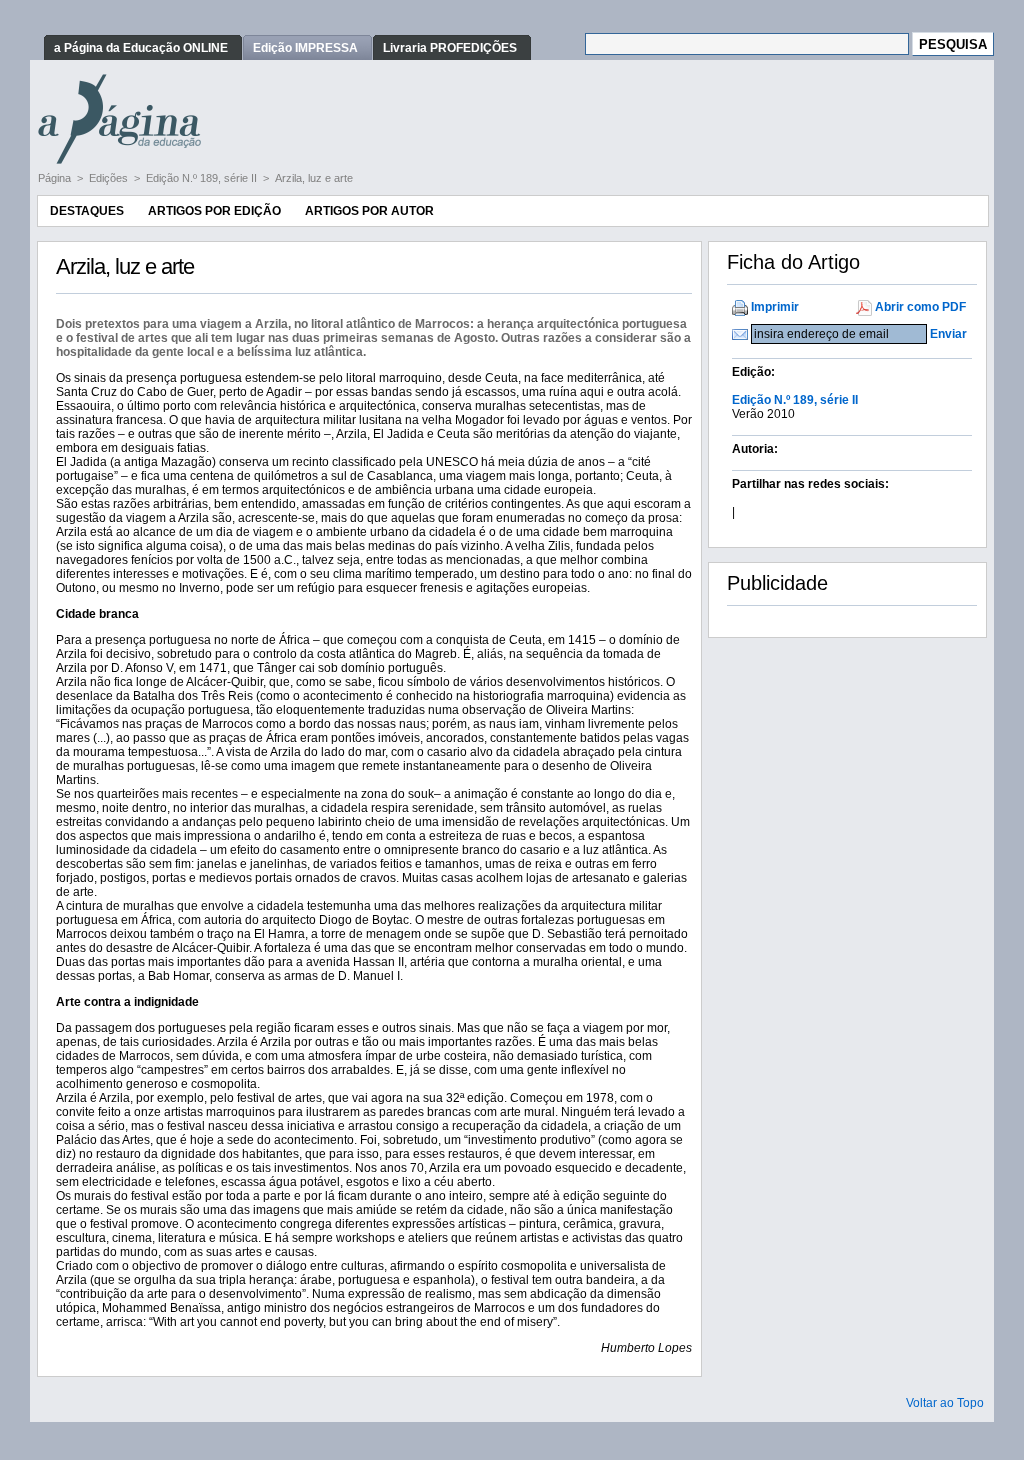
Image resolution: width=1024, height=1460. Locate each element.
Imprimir (775, 307)
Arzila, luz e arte (314, 178)
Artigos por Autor (369, 211)
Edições (110, 178)
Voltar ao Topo (945, 1403)
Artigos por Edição (214, 211)
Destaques (87, 211)
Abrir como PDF (920, 307)
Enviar (948, 334)
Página (56, 178)
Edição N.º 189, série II (203, 178)
